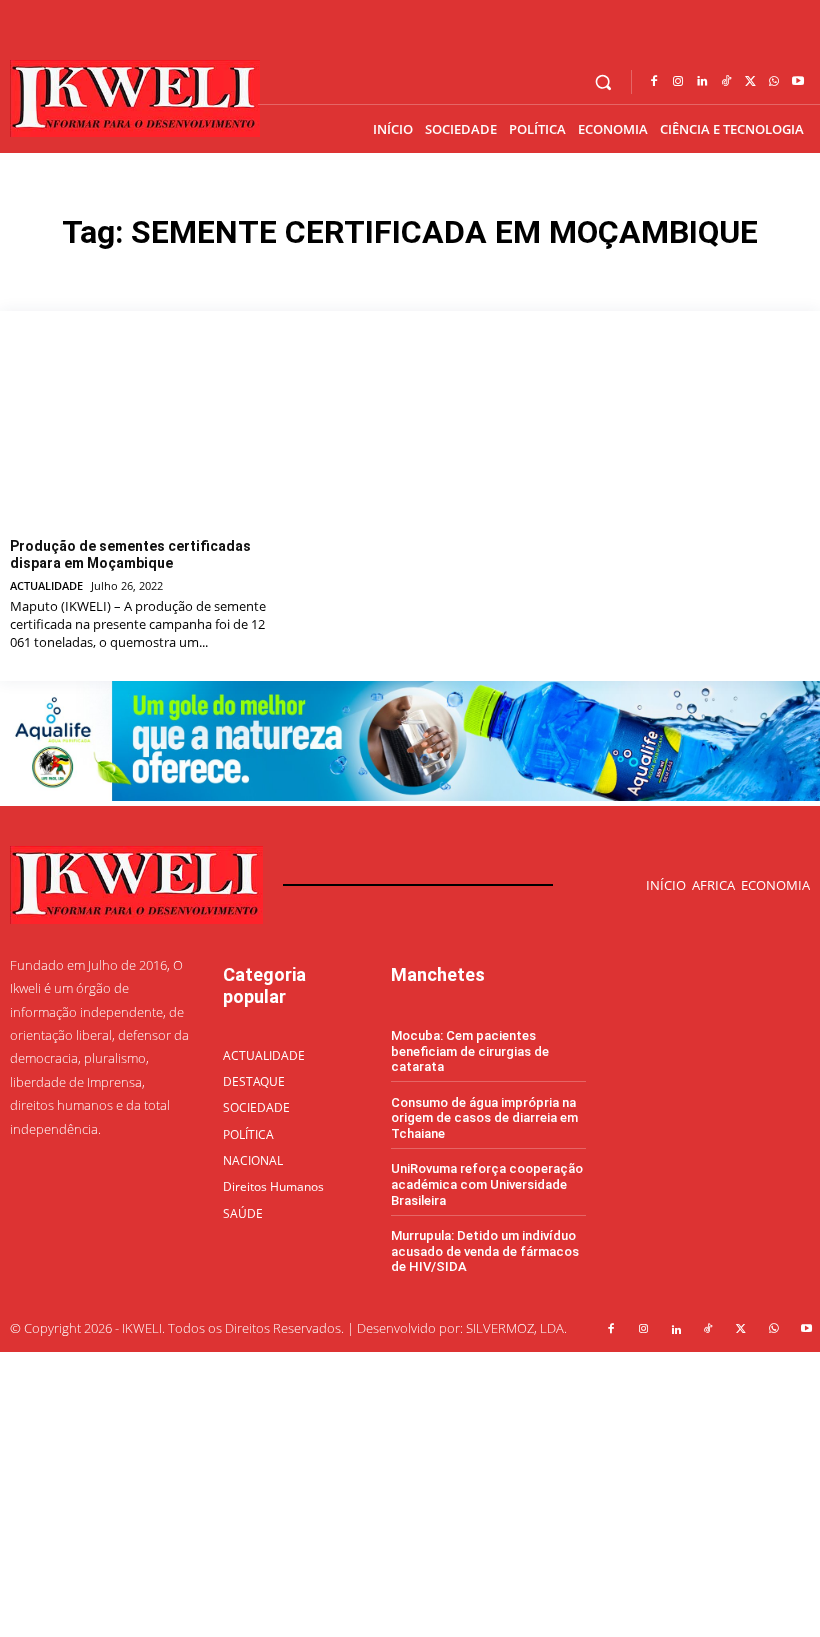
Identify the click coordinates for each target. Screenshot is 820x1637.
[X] (750, 82)
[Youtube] (798, 82)
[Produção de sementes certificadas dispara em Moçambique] (140, 432)
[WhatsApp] (774, 82)
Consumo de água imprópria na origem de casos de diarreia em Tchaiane (484, 1118)
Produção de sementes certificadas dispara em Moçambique (130, 554)
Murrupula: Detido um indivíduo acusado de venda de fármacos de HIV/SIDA (485, 1251)
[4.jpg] (410, 795)
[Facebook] (654, 82)
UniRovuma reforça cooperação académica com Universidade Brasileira (487, 1184)
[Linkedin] (702, 82)
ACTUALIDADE (46, 585)
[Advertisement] (410, 1492)
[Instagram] (678, 82)
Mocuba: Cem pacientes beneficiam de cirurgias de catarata (470, 1051)
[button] (603, 82)
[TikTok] (726, 82)
